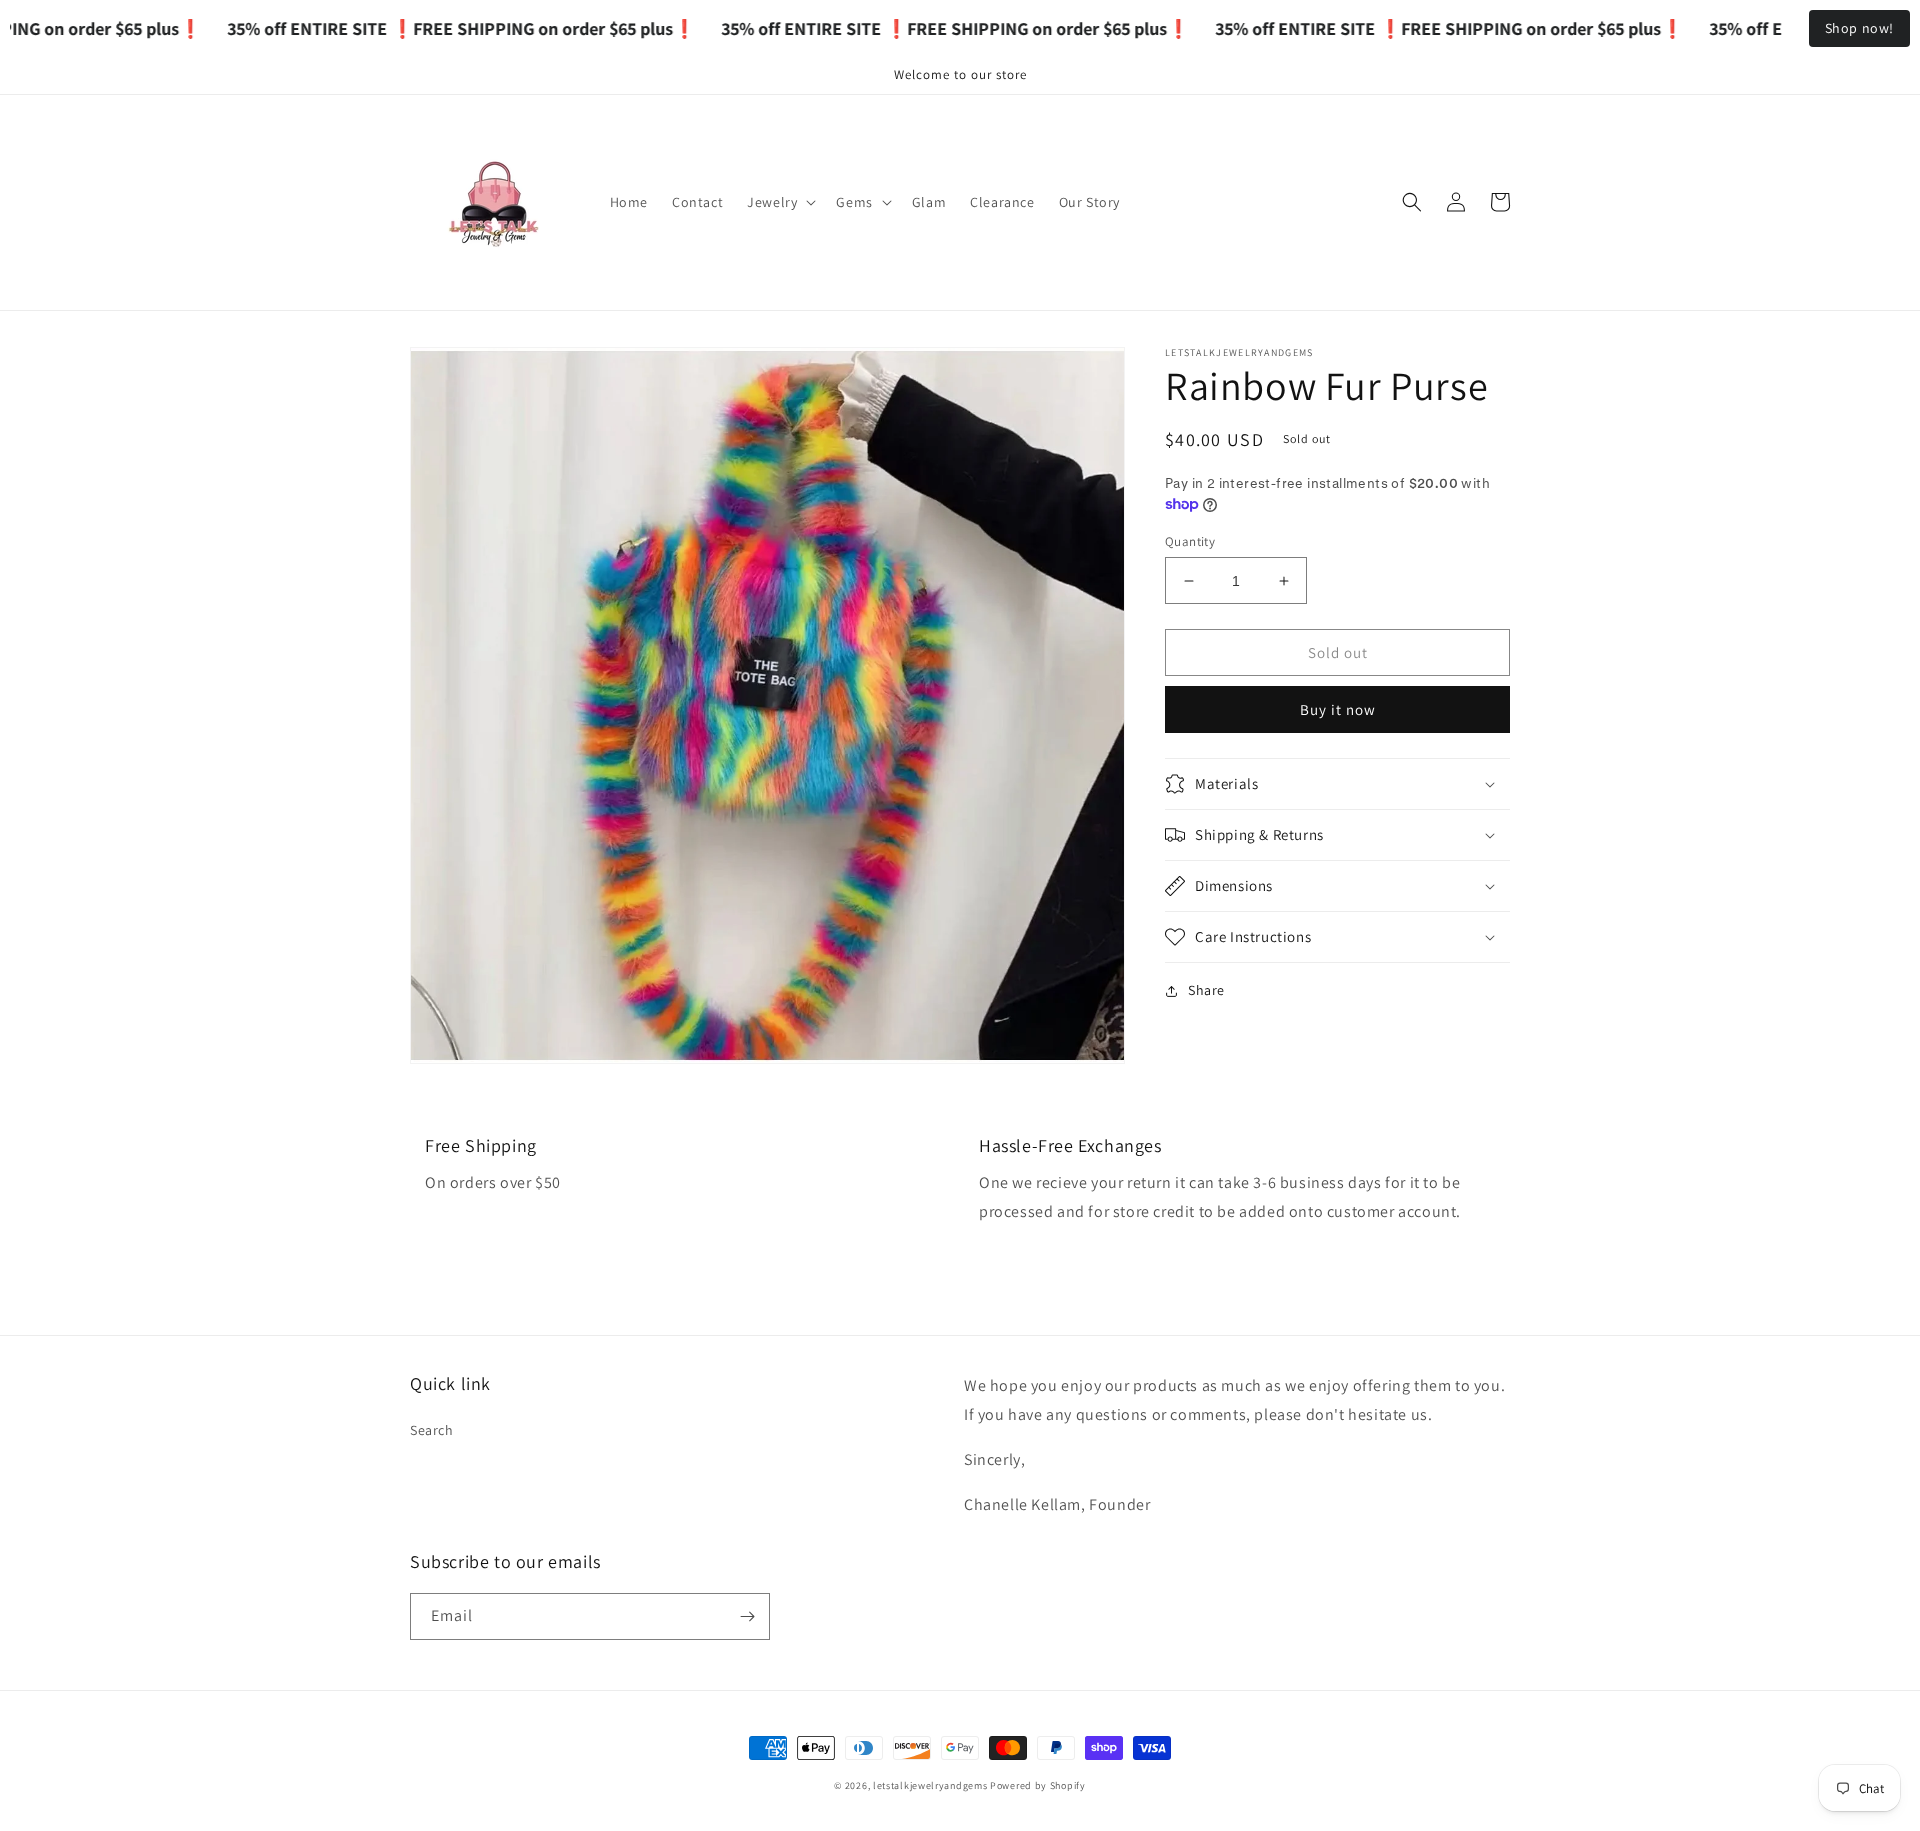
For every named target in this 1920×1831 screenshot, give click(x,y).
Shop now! (1859, 28)
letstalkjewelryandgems (930, 1785)
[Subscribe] (747, 1616)
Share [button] (1206, 990)
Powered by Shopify (1038, 1785)
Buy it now (1338, 709)
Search (432, 1430)
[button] (779, 202)
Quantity (1190, 541)
